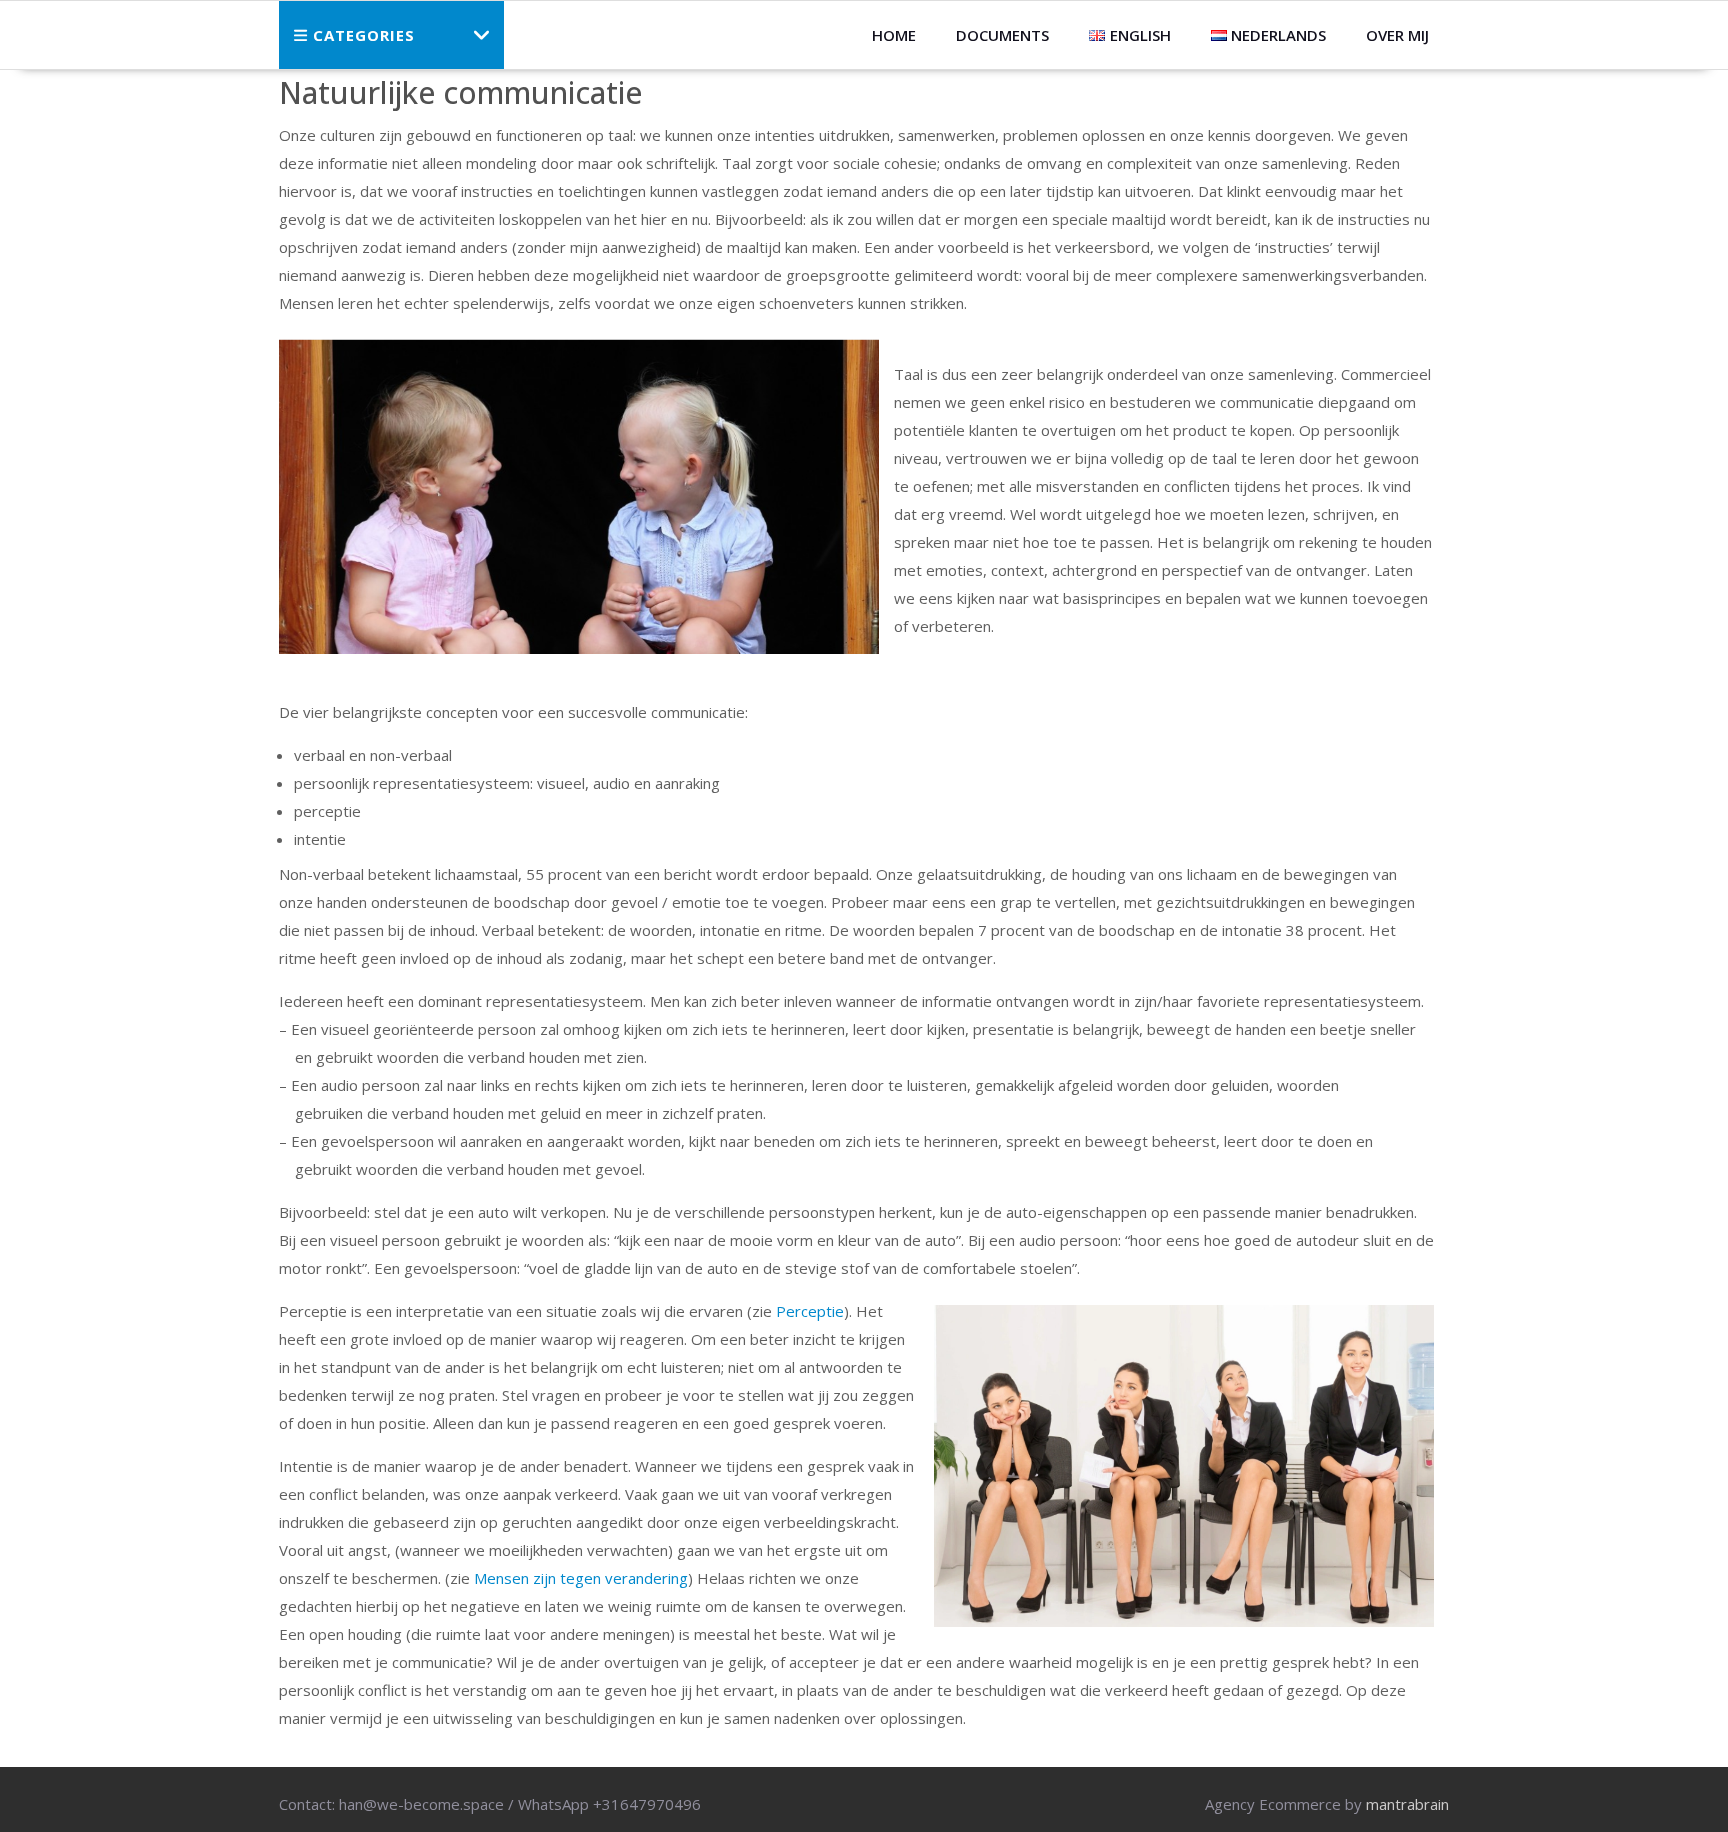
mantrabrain (1407, 1804)
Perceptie (810, 1311)
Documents (1002, 35)
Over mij (1397, 35)
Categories (364, 35)
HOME (894, 35)
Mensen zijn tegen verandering (581, 1578)
